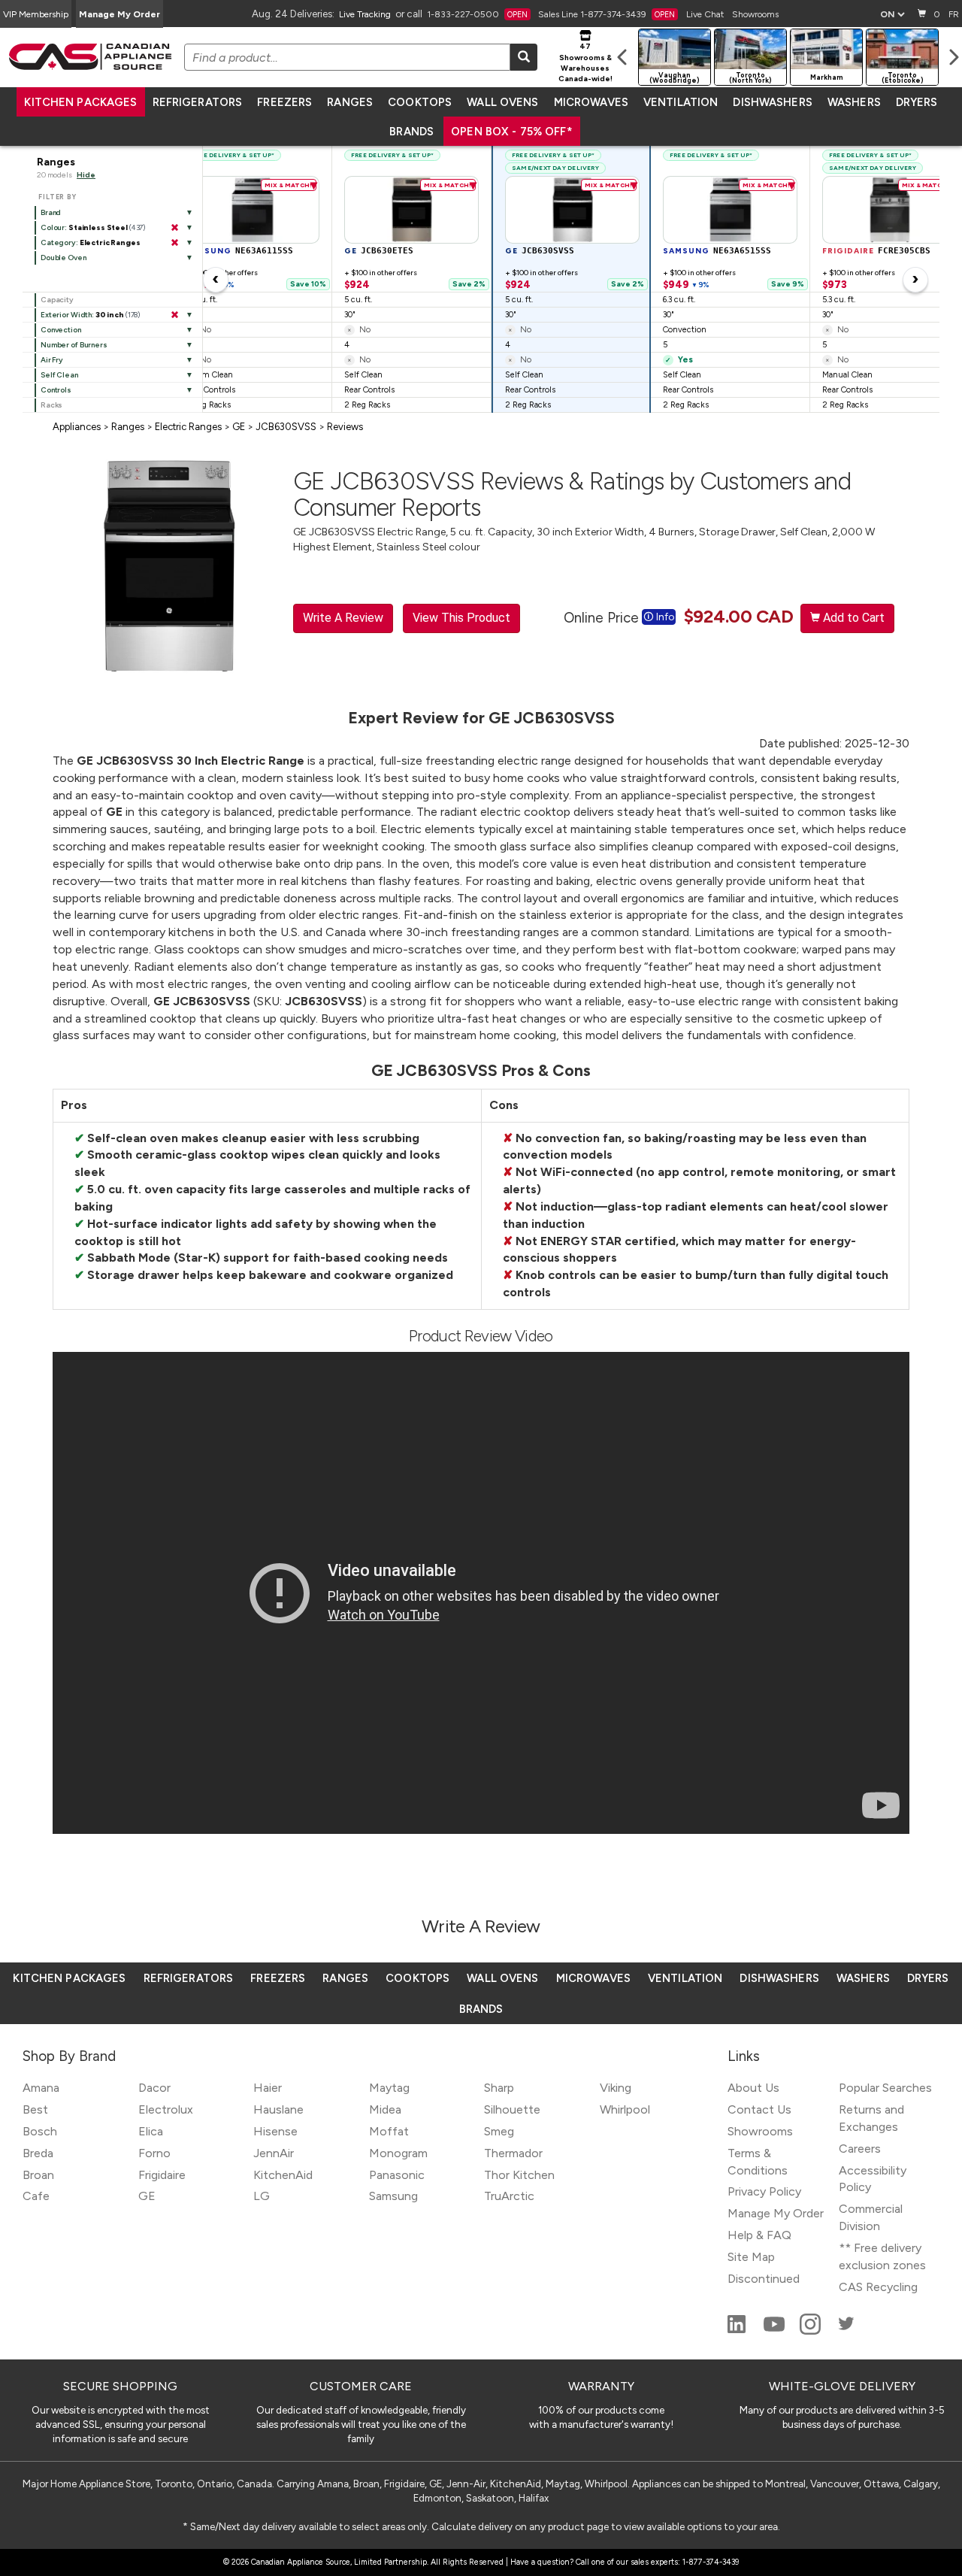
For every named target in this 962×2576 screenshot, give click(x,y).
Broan (38, 2175)
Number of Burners (74, 345)
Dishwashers (772, 102)
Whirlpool (625, 2109)
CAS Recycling (878, 2287)
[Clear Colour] (174, 228)
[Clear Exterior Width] (174, 315)
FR (954, 14)
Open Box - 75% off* (512, 132)
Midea (385, 2109)
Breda (38, 2153)
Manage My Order (119, 14)
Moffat (389, 2131)
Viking (616, 2088)
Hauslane (278, 2109)
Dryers (917, 102)
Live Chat (705, 14)
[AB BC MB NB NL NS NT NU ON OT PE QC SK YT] (892, 14)
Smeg (499, 2131)
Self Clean (59, 375)
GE (147, 2196)
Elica (151, 2131)
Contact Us (759, 2109)
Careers (860, 2149)
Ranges (350, 102)
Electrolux (166, 2109)
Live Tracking (365, 14)
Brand (51, 212)
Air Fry (52, 360)
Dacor (154, 2088)
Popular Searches (885, 2088)
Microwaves (591, 102)
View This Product (461, 618)
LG (262, 2196)
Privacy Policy (764, 2191)
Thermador (513, 2153)
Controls (56, 390)
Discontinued (764, 2279)
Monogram (398, 2153)
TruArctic (509, 2196)
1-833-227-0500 (477, 14)
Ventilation (681, 102)
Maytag (389, 2088)
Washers (854, 102)
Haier (268, 2088)
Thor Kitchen (519, 2175)
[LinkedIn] (738, 2331)
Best (35, 2109)
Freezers (284, 102)
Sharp (499, 2088)
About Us (753, 2088)
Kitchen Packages (80, 102)
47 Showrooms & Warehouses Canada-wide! (585, 62)
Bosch (40, 2131)
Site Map (751, 2257)
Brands (411, 132)
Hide (86, 175)
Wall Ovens (502, 102)
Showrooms (755, 14)
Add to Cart (847, 618)
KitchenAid (283, 2175)
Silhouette (512, 2109)
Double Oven (64, 258)
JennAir (274, 2153)
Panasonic (397, 2175)
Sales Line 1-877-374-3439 (607, 14)
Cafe (36, 2196)
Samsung (393, 2196)
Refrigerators (198, 102)
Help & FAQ (759, 2235)
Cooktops (420, 102)
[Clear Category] (174, 243)
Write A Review (343, 618)
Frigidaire (162, 2175)
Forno (154, 2153)
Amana (41, 2088)
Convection (61, 330)
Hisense (275, 2131)
